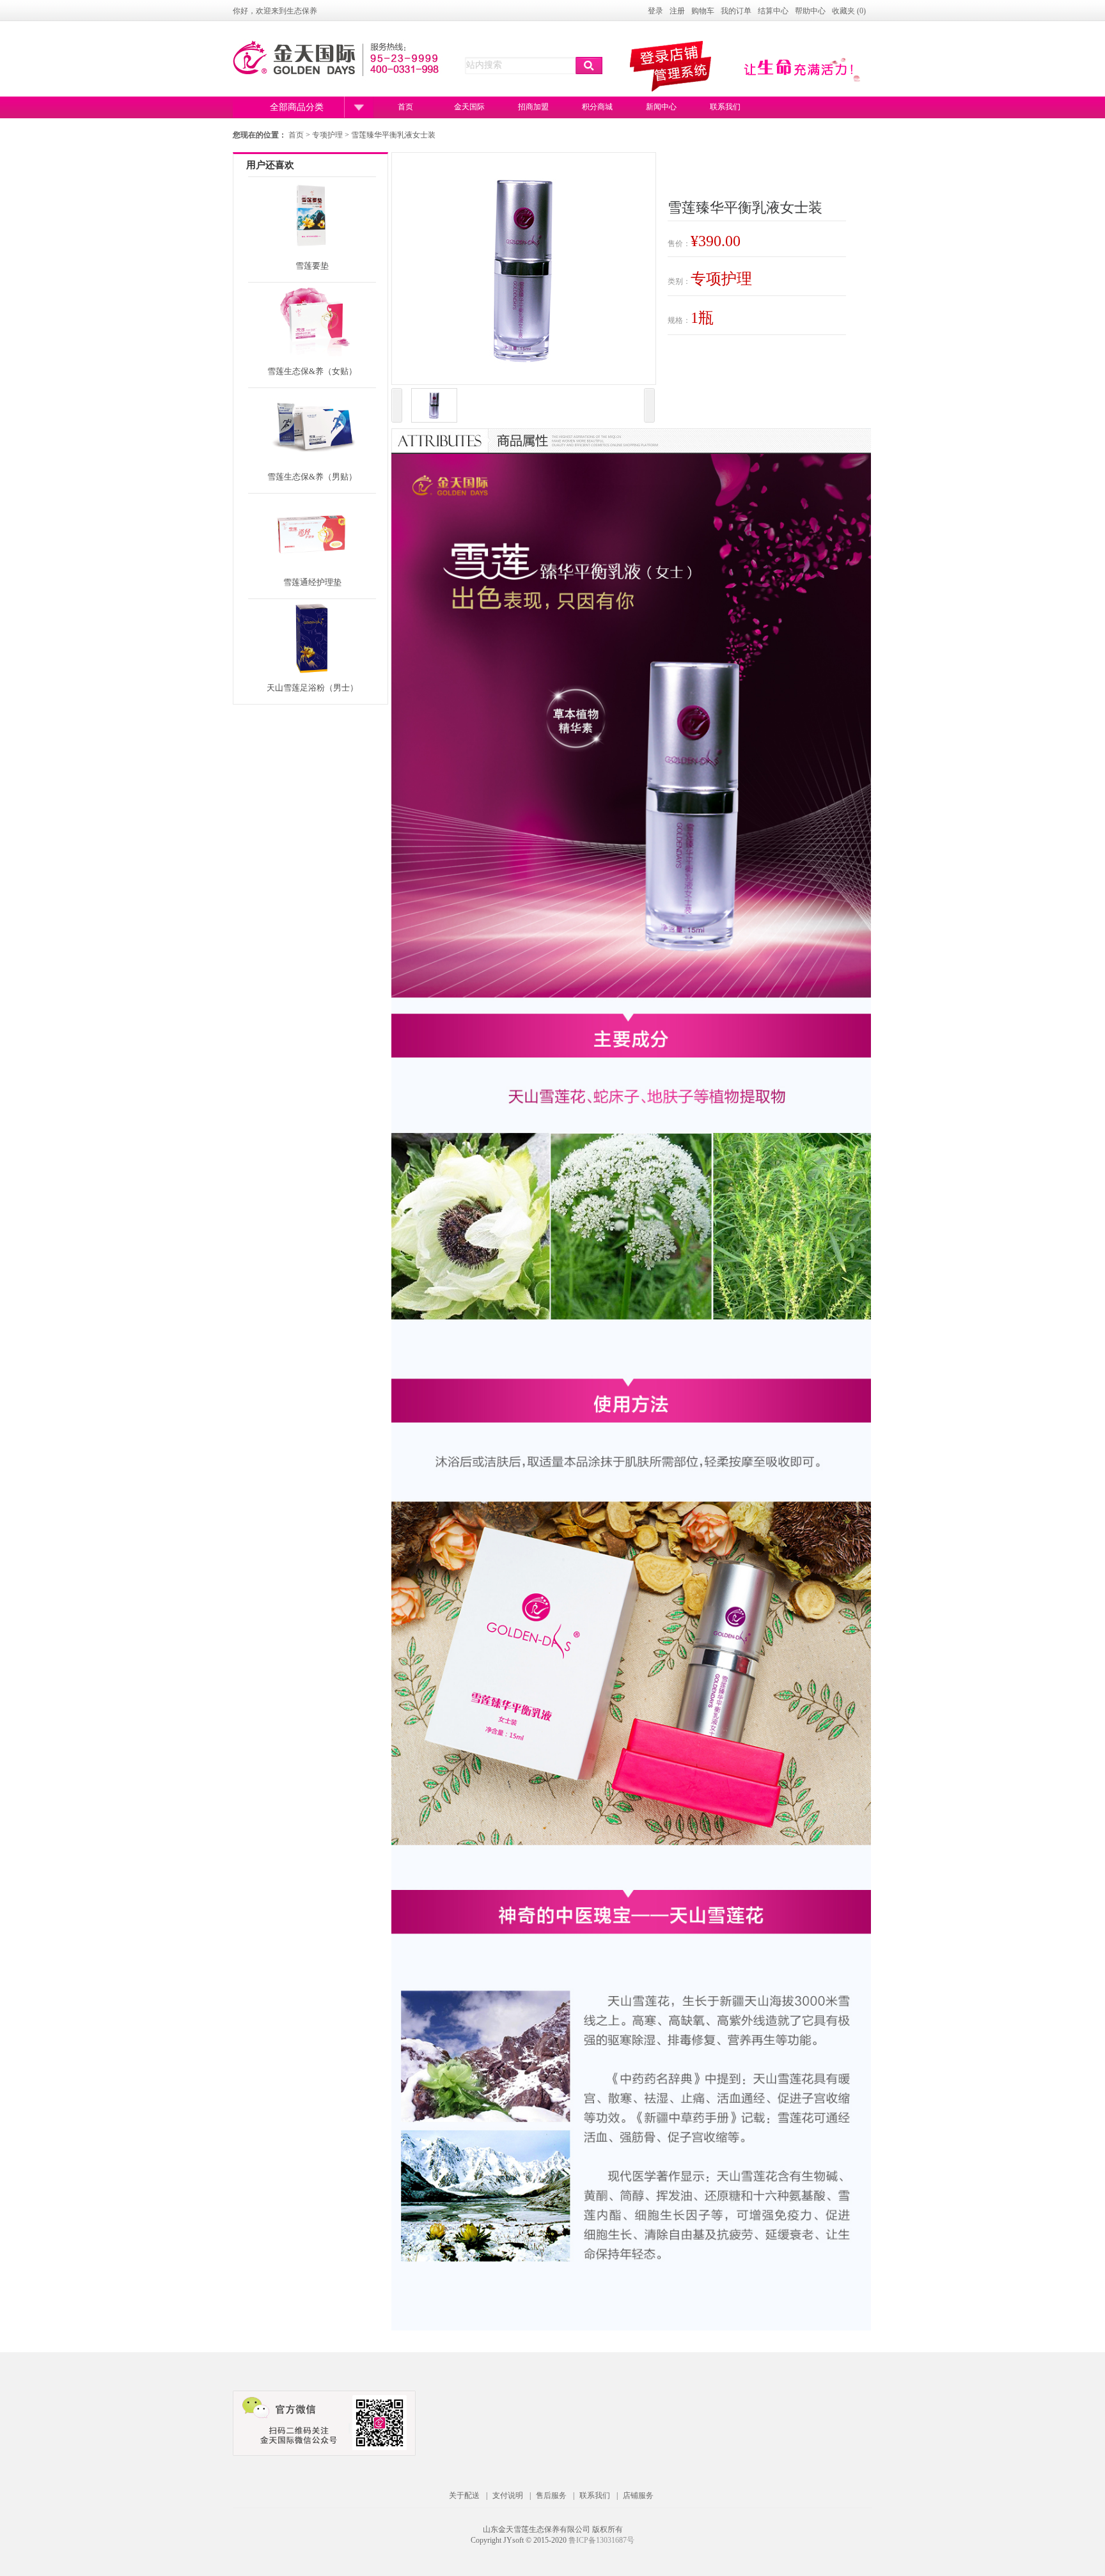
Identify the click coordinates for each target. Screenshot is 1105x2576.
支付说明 (508, 2495)
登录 (655, 11)
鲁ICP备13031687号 (601, 2540)
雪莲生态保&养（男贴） (312, 477)
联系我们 (725, 107)
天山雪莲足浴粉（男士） (312, 688)
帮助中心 (810, 11)
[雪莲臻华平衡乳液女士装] (434, 407)
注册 (677, 11)
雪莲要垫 (312, 266)
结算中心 (773, 11)
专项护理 (328, 135)
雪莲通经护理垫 (312, 582)
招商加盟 (533, 107)
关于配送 (464, 2495)
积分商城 (597, 107)
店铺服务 (638, 2495)
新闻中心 (661, 107)
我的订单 (736, 11)
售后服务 (551, 2495)
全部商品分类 (297, 107)
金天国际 (469, 107)
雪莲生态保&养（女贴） (312, 371)
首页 (405, 107)
